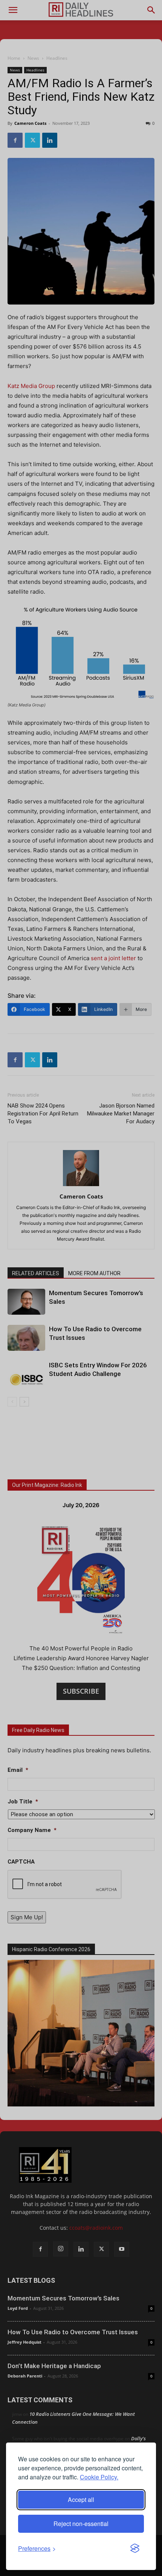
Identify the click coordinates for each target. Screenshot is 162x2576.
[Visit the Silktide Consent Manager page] (135, 2549)
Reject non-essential (81, 2524)
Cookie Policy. (99, 2477)
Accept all (81, 2499)
